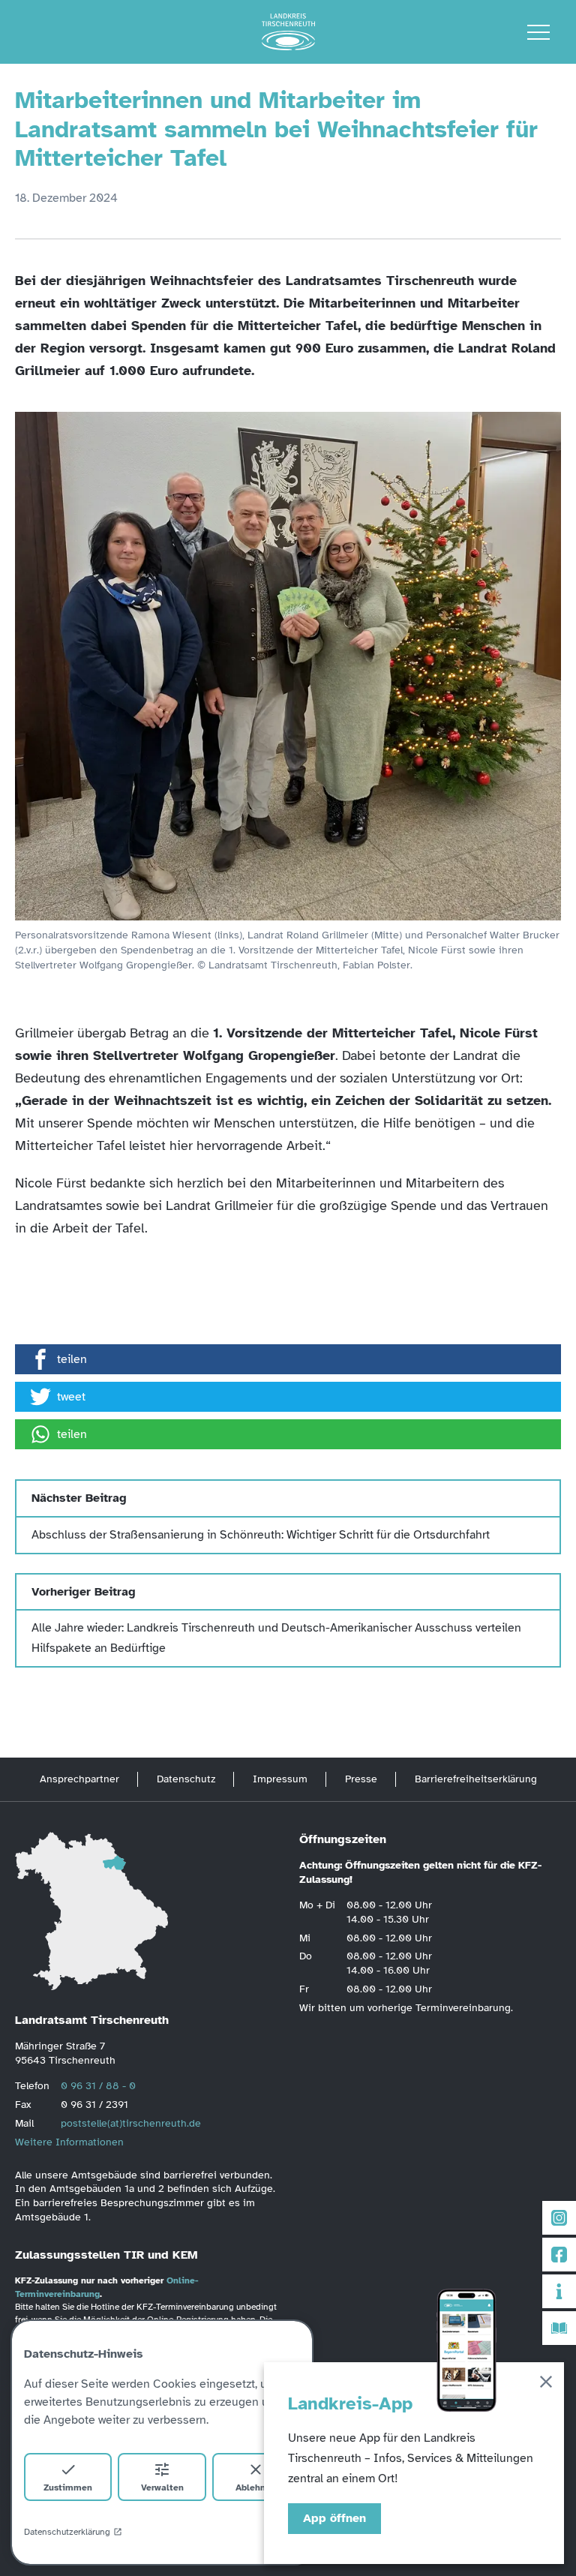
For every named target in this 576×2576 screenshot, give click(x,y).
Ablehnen (256, 2487)
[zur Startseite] (288, 32)
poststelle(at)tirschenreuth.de (131, 2123)
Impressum (280, 1779)
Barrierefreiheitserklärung (476, 1779)
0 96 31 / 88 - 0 (98, 2086)
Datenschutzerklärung (67, 2532)
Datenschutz (186, 1779)
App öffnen (334, 2518)
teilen (72, 1359)
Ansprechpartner (79, 1779)
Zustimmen (68, 2487)
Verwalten (162, 2487)
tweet (71, 1397)
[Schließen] (546, 2384)
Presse (361, 1779)
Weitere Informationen (69, 2142)
